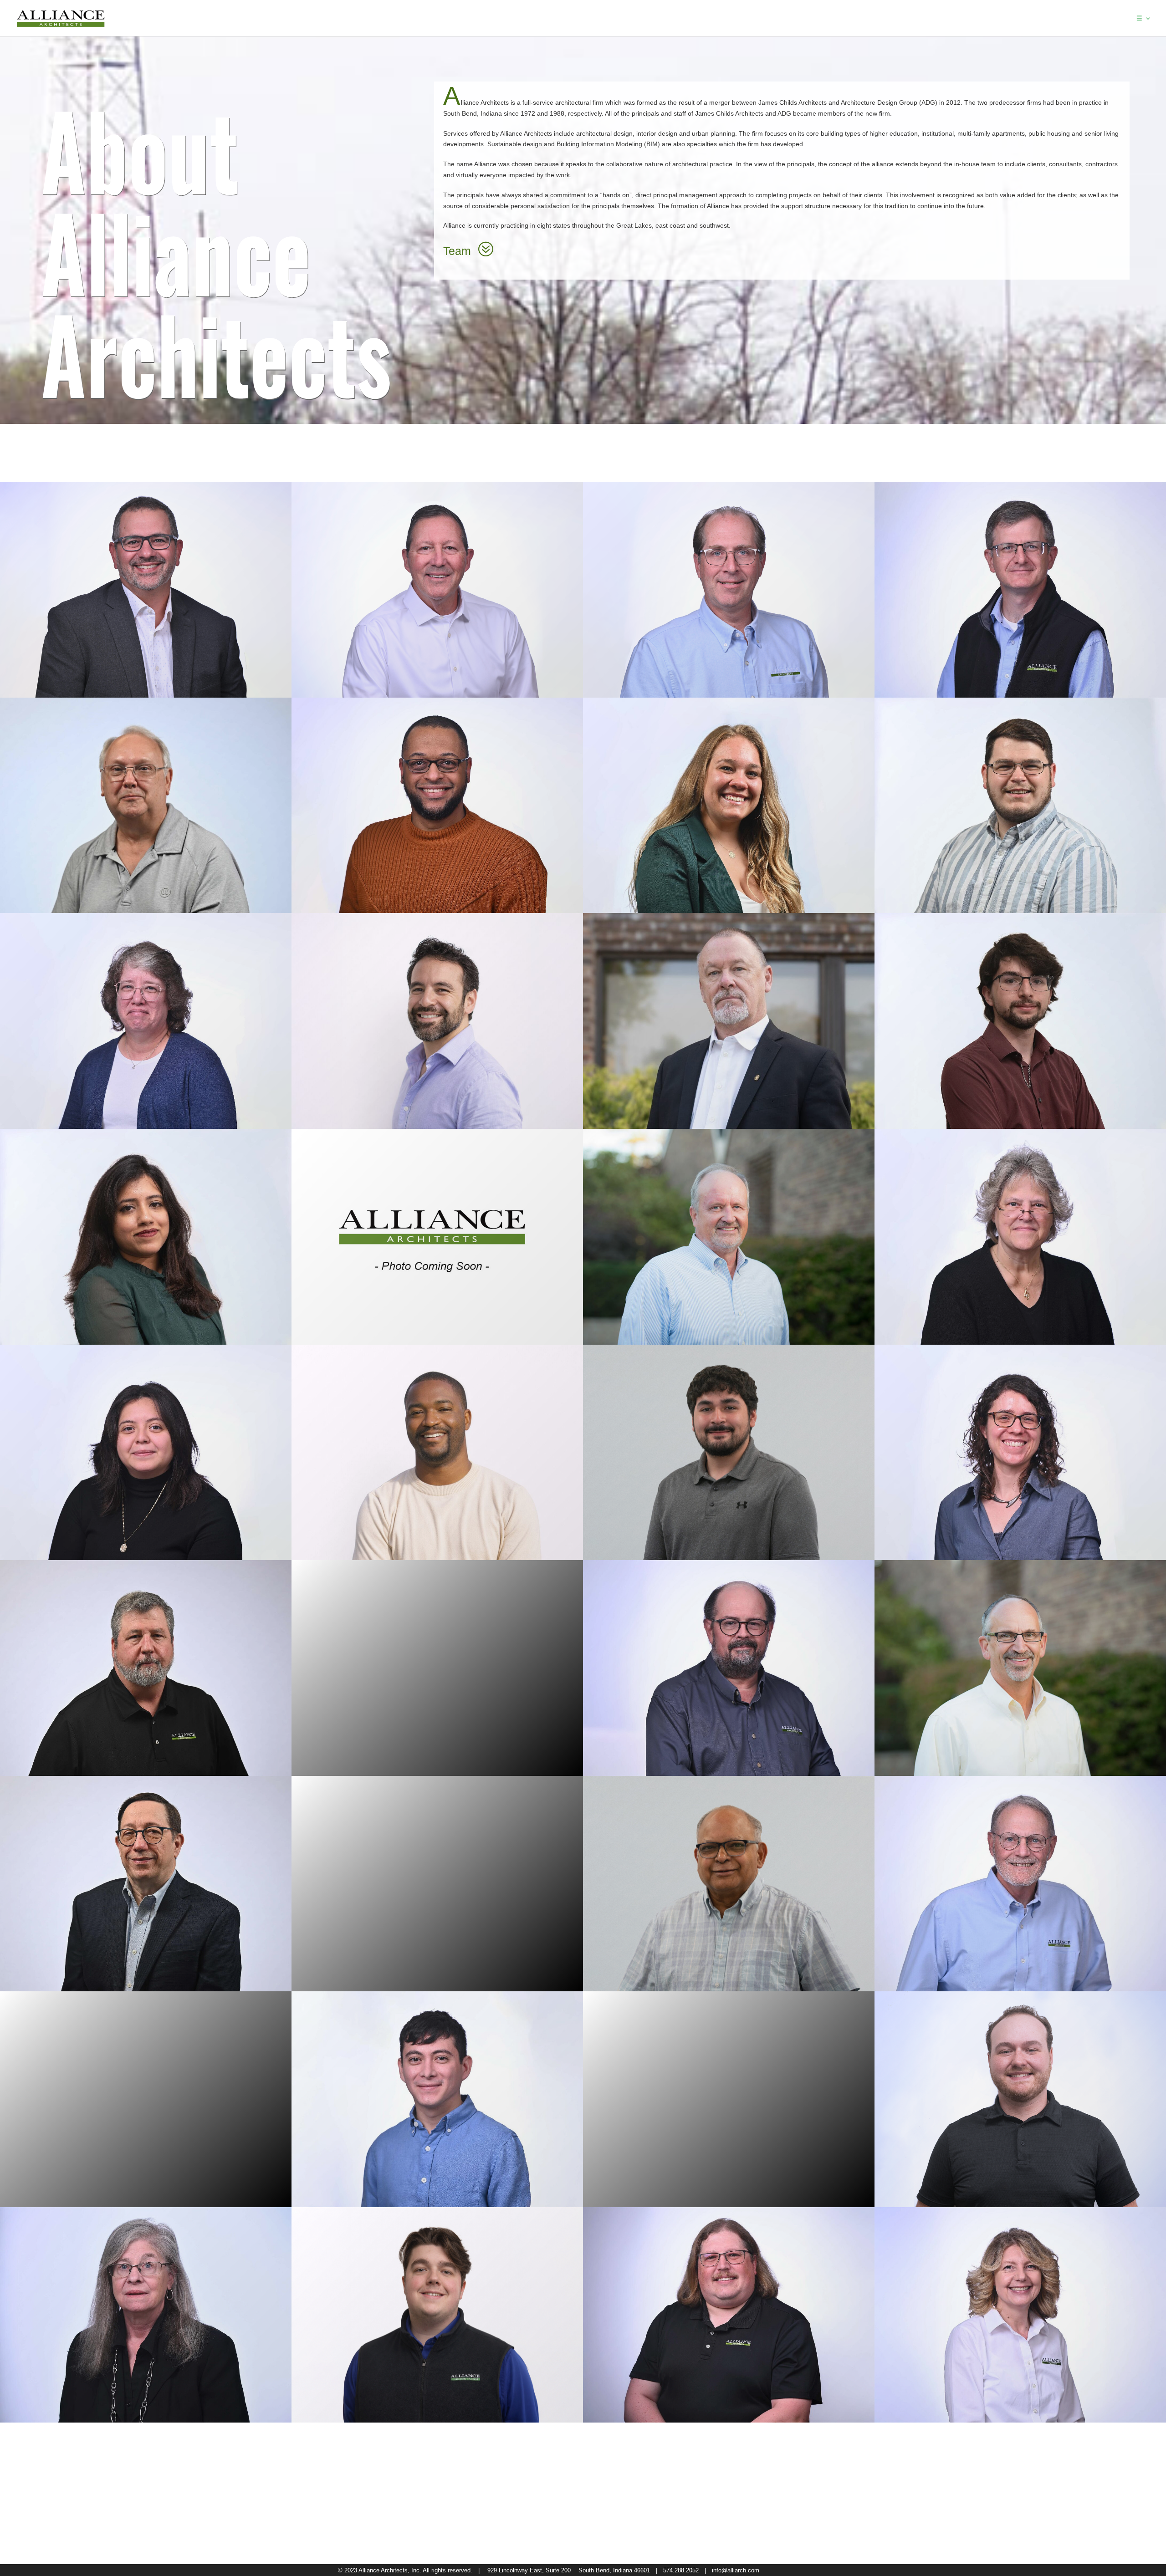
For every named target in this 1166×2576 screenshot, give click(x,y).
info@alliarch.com (736, 2570)
